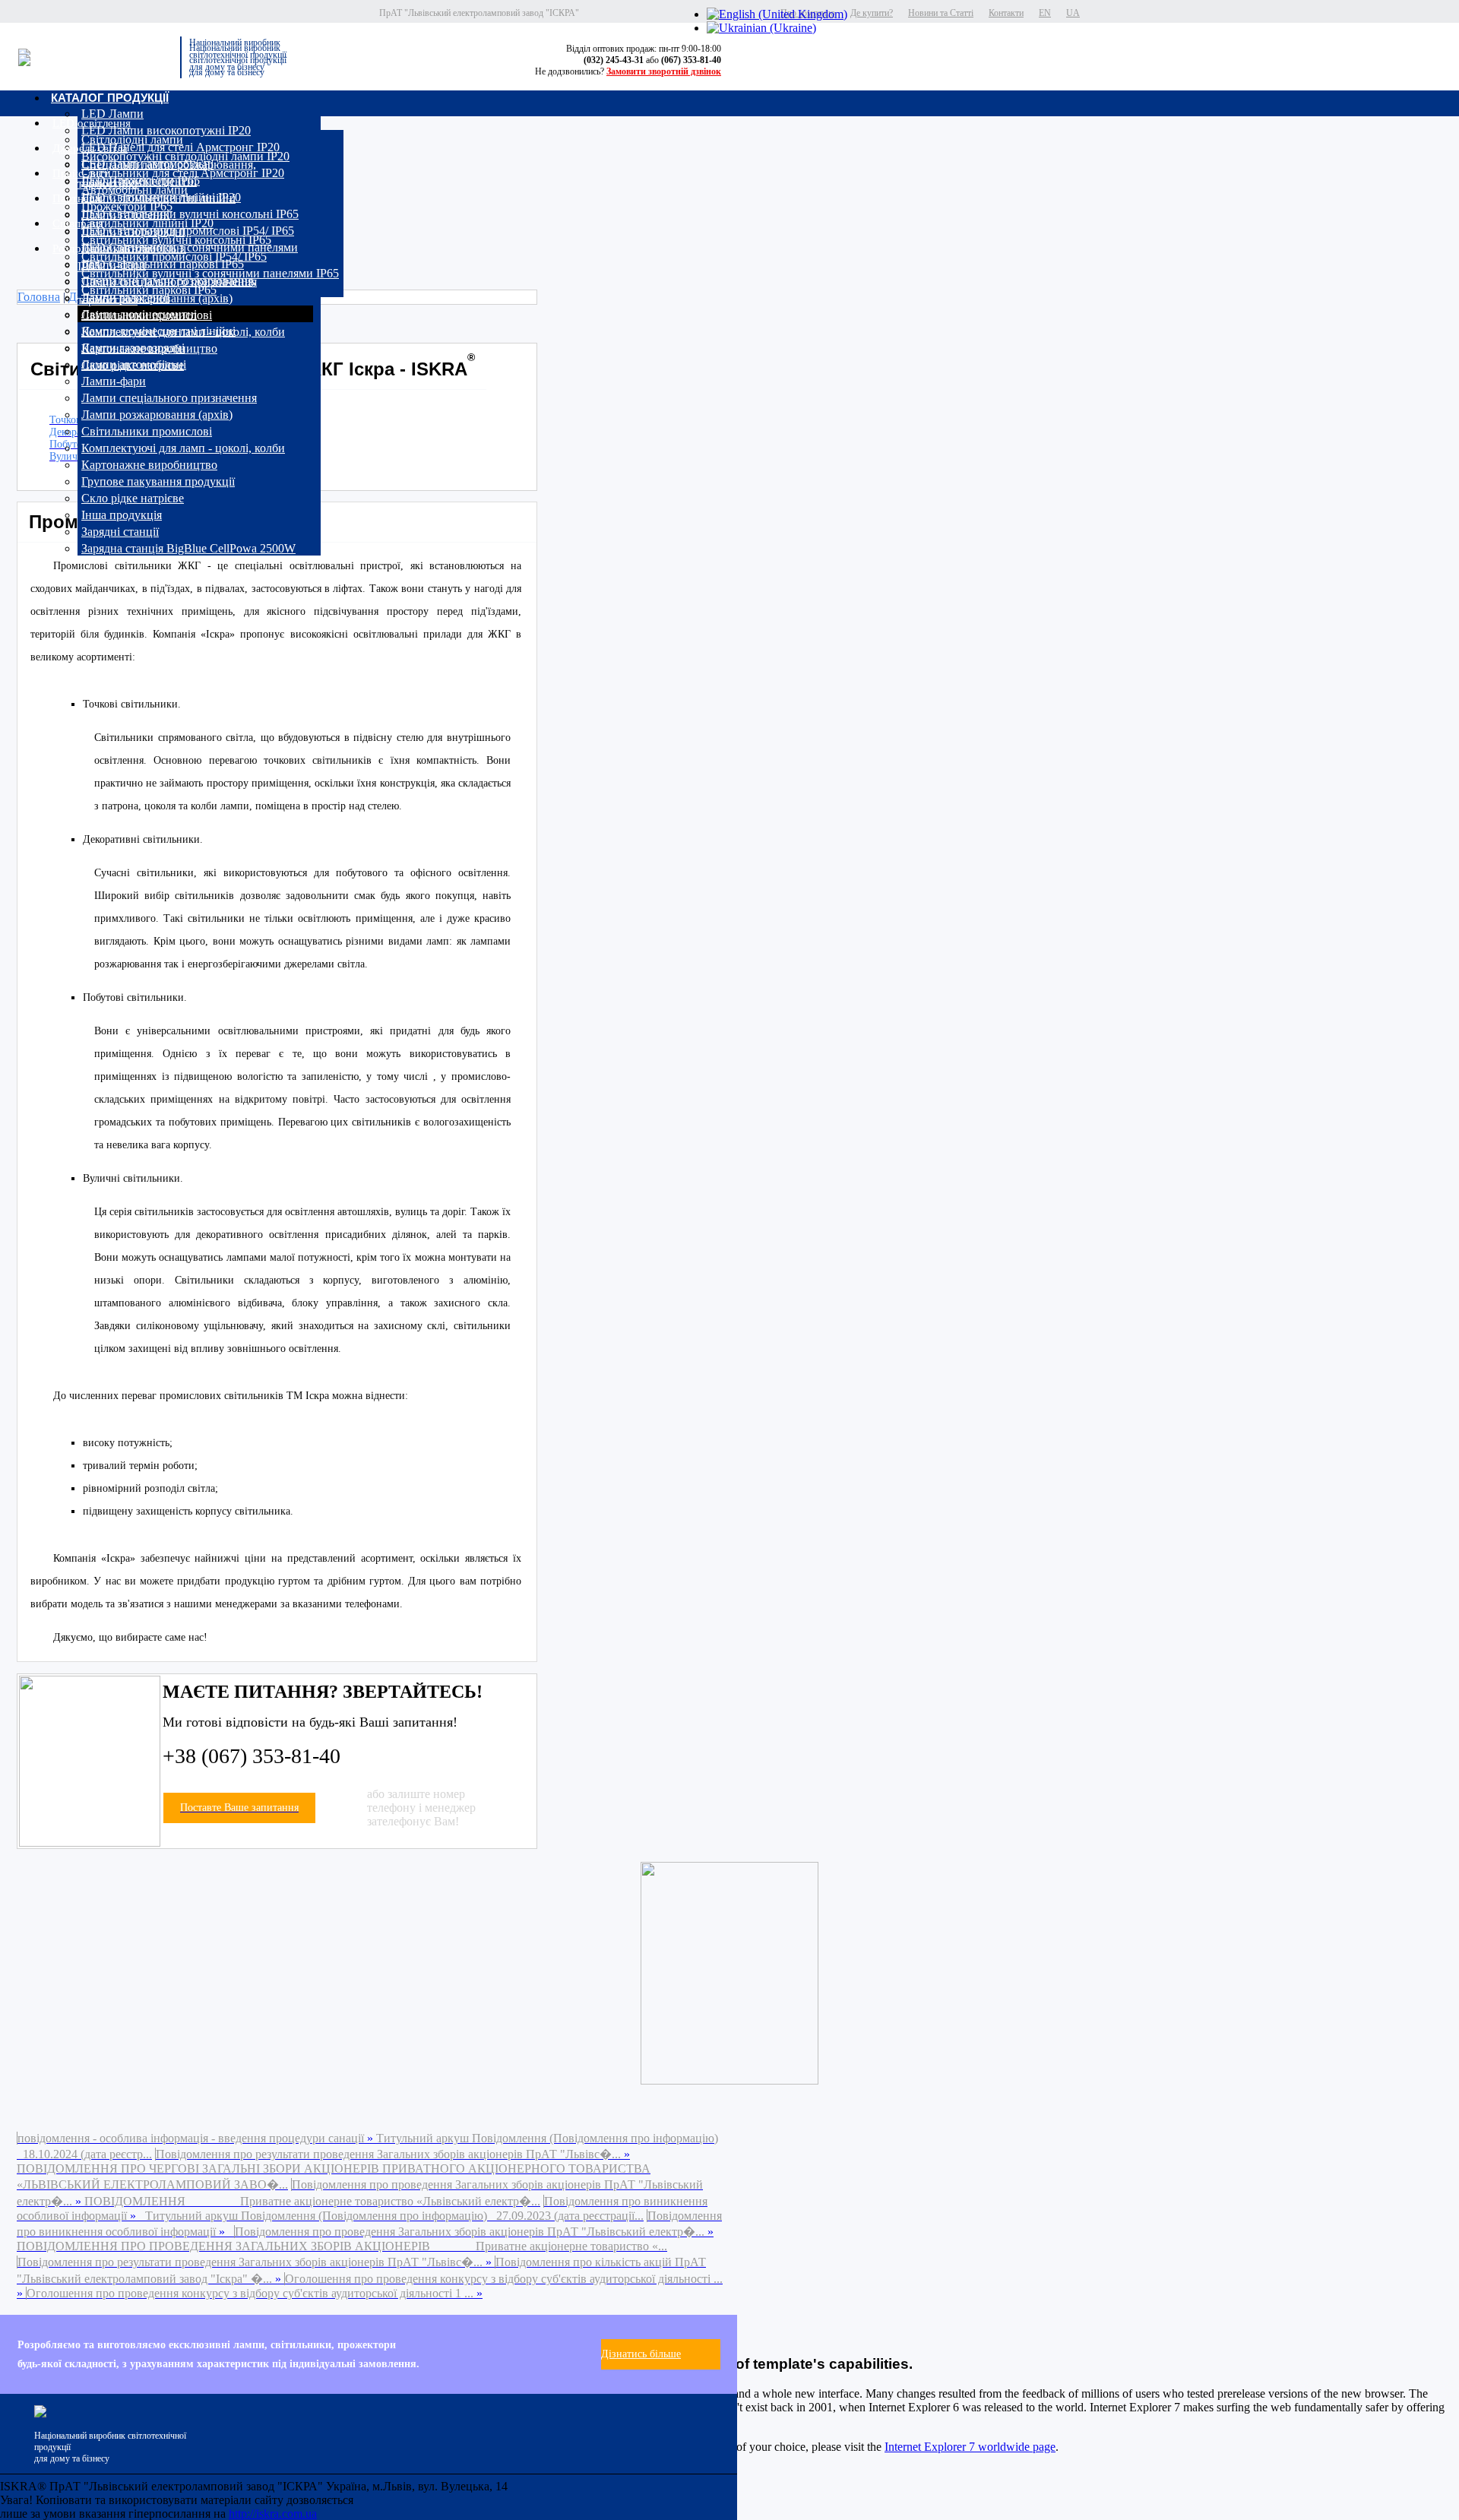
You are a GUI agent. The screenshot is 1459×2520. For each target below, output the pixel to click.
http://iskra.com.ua (273, 2514)
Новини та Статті (941, 13)
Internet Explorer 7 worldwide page (970, 2447)
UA (1073, 13)
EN (1045, 13)
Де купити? (872, 13)
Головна (39, 297)
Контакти (1006, 13)
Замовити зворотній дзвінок (664, 71)
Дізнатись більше (641, 2354)
